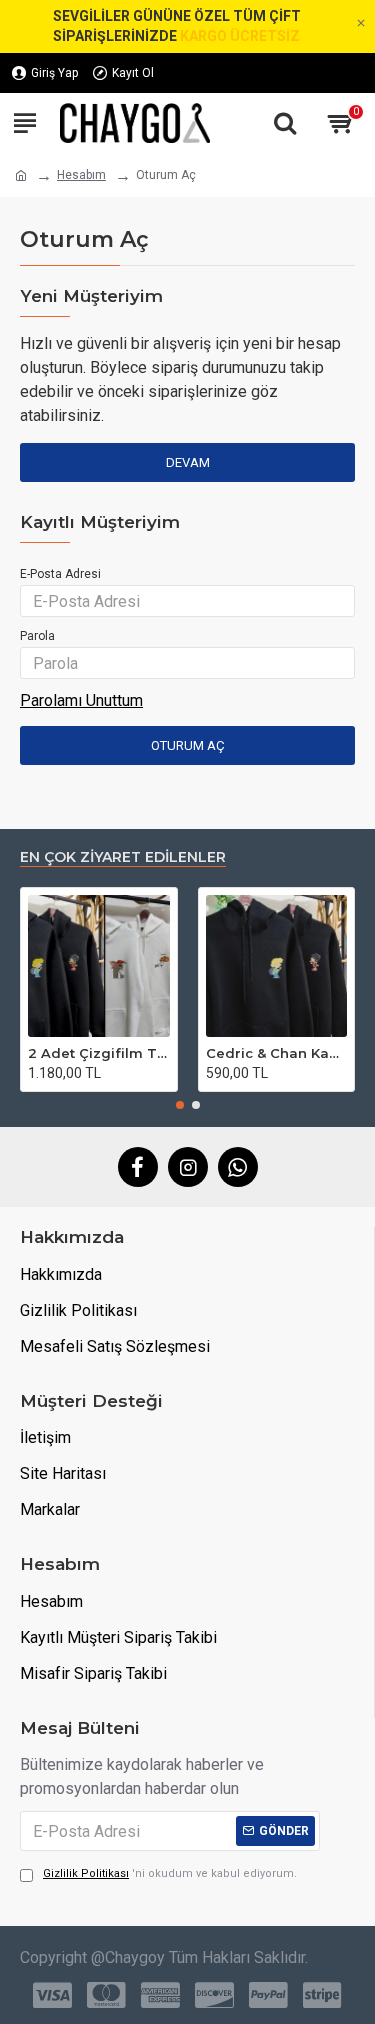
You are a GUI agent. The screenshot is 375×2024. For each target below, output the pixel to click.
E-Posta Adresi (60, 574)
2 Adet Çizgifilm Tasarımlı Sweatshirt (99, 1053)
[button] (180, 1105)
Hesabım (81, 175)
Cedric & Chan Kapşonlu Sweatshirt (277, 1053)
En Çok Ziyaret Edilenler (123, 857)
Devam (188, 462)
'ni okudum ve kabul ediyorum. (170, 1873)
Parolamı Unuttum (81, 700)
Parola (37, 636)
